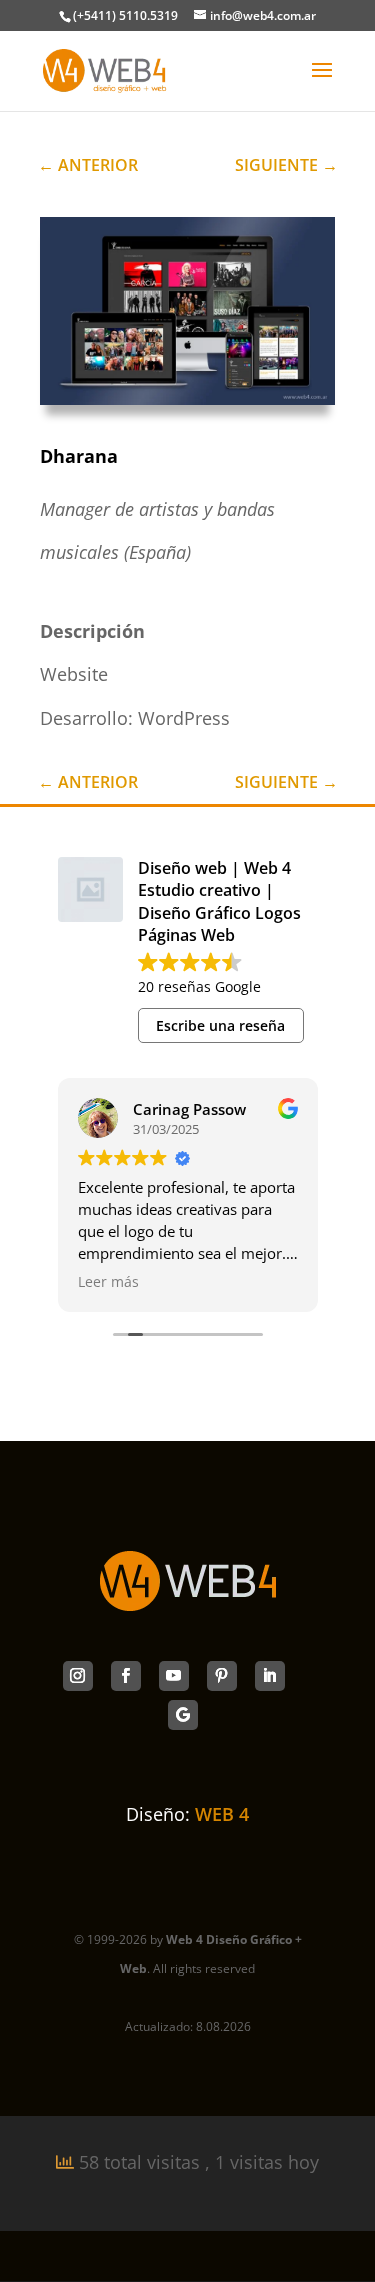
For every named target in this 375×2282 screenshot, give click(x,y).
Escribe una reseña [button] (220, 1025)
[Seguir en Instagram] (78, 1676)
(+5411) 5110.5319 (125, 15)
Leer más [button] (108, 1282)
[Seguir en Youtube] (174, 1676)
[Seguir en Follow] (126, 1676)
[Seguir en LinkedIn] (270, 1676)
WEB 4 (222, 1814)
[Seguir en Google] (183, 1715)
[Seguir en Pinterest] (222, 1676)
